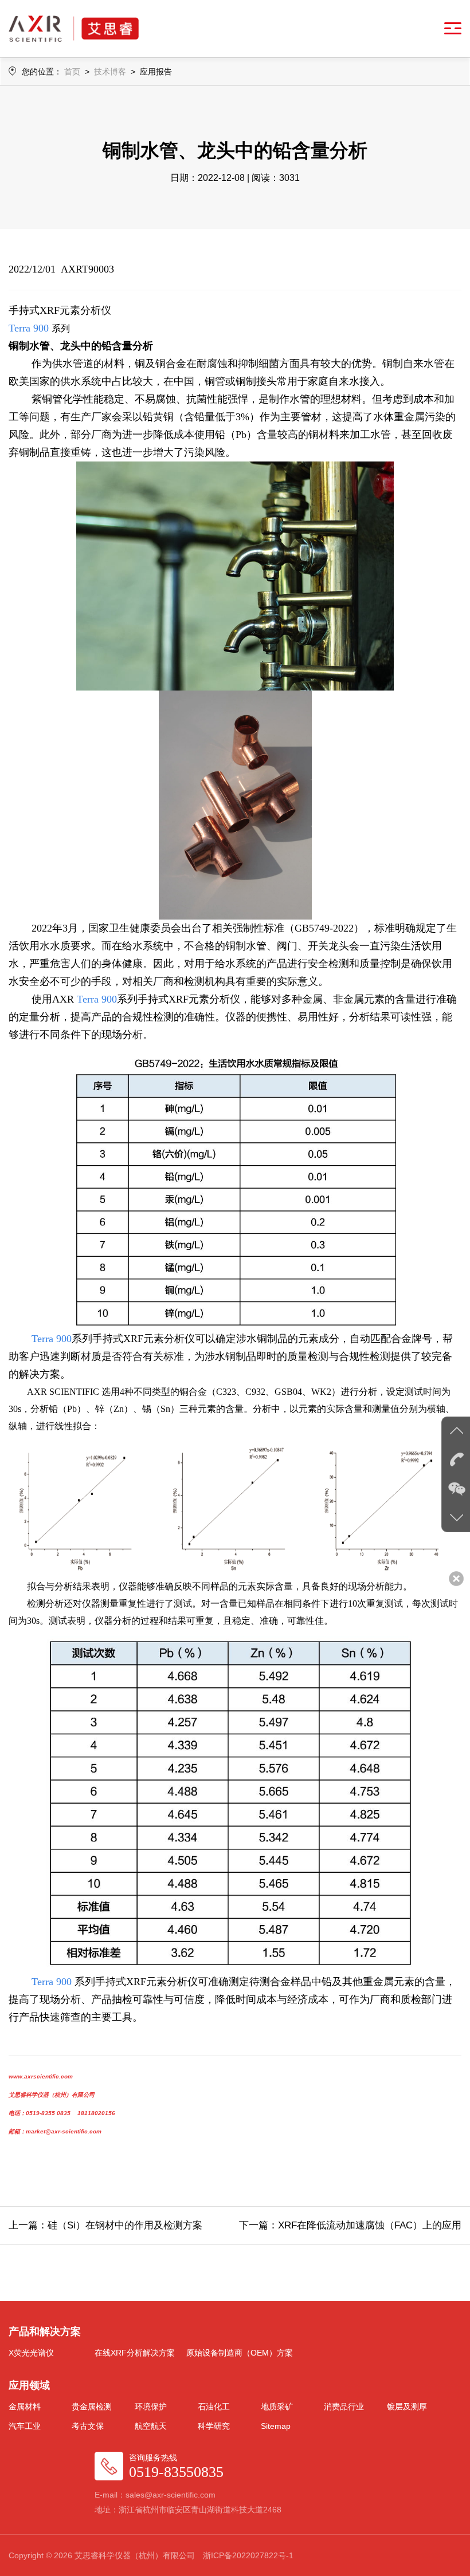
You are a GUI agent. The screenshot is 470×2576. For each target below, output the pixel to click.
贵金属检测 (92, 2407)
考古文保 (88, 2426)
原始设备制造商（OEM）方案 (240, 2353)
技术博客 (110, 72)
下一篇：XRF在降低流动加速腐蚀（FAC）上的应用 (350, 2225)
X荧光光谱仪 (31, 2353)
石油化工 (214, 2407)
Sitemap (276, 2426)
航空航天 (151, 2426)
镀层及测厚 (407, 2407)
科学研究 (214, 2426)
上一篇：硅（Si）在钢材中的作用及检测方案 (105, 2225)
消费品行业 (344, 2407)
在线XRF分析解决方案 (135, 2353)
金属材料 (25, 2407)
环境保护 (151, 2407)
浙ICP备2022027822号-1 (248, 2555)
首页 (72, 72)
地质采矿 (277, 2407)
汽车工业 (25, 2426)
